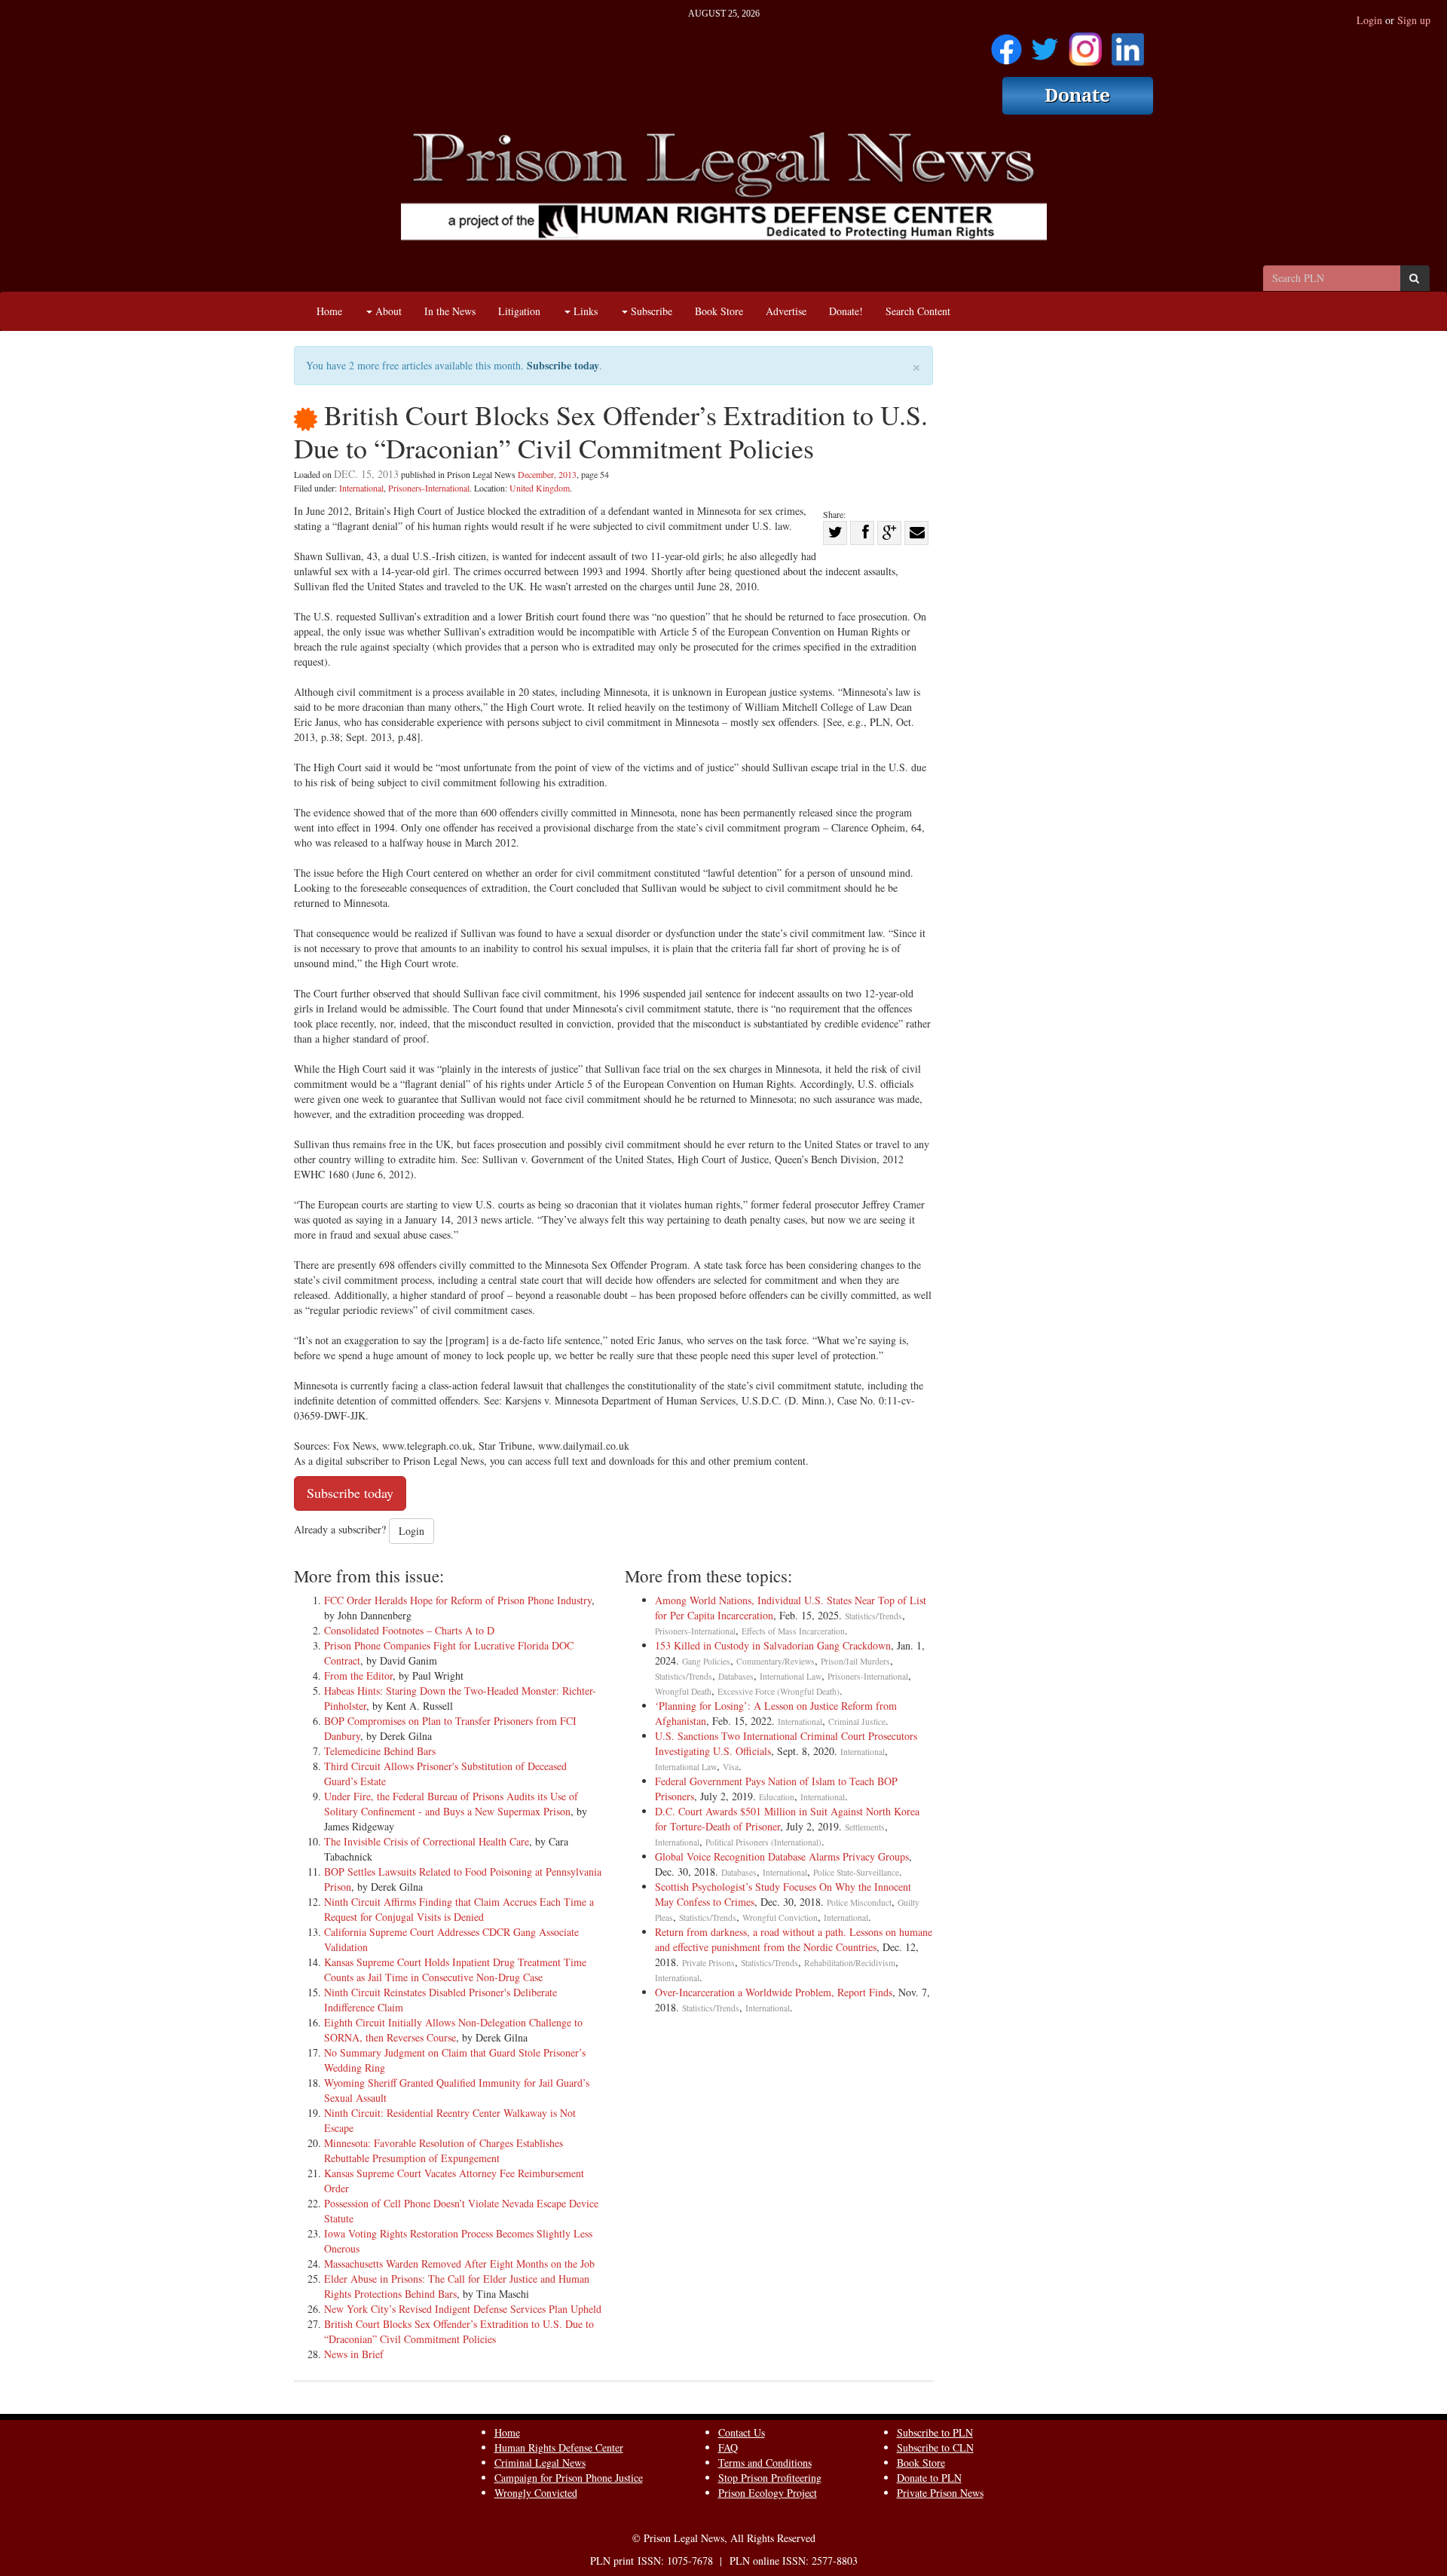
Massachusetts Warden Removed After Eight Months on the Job (459, 2264)
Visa (731, 1767)
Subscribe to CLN (935, 2447)
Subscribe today (563, 365)
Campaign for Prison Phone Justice (569, 2478)
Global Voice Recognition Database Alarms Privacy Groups (782, 1856)
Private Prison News (940, 2493)
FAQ (728, 2447)
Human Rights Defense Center (559, 2447)
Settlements (865, 1827)
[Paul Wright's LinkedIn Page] (1128, 44)
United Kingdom (540, 488)
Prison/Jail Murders (855, 1661)
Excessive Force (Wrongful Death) (779, 1691)
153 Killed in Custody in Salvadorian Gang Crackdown (773, 1645)
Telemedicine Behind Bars (380, 1751)
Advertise (786, 311)
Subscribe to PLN (935, 2432)
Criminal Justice (857, 1721)
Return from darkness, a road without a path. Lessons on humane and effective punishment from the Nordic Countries (794, 1939)
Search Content (918, 311)
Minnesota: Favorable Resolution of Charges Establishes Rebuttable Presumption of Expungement (444, 2150)
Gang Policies (706, 1661)
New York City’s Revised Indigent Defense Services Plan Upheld (463, 2309)
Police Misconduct (859, 1902)
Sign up (1414, 20)
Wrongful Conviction (780, 1917)
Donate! (846, 311)
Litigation (519, 311)
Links (584, 311)
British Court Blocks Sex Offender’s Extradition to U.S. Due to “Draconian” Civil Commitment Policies (459, 2331)
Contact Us (742, 2432)
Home (329, 311)
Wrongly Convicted (536, 2493)
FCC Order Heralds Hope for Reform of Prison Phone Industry (458, 1600)
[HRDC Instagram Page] (1085, 44)
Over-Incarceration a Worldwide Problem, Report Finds (774, 1992)
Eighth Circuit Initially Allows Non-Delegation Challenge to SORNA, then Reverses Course (453, 2030)
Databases (736, 1676)
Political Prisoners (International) (763, 1842)
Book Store (719, 311)
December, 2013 (547, 474)
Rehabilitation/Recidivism (850, 1963)
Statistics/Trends (873, 1616)
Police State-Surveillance (856, 1872)
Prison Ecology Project (768, 2493)
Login (1369, 20)
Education (777, 1797)
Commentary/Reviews (776, 1661)
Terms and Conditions (765, 2463)
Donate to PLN (929, 2478)
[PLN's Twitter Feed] (1045, 44)
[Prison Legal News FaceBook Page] (1006, 44)
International (361, 488)
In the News (450, 311)
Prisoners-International (429, 488)
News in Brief (354, 2354)
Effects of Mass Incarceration (793, 1631)
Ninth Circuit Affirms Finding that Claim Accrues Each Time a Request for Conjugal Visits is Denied (459, 1909)
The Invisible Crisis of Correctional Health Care (427, 1841)
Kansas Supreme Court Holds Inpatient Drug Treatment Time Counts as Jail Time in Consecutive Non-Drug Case (455, 1970)
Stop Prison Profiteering (770, 2478)
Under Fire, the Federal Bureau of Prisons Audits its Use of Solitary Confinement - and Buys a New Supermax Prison (451, 1804)
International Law (791, 1676)
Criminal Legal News (540, 2463)
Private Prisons (708, 1963)
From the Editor (358, 1675)
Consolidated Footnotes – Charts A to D (409, 1630)
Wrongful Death (683, 1691)
